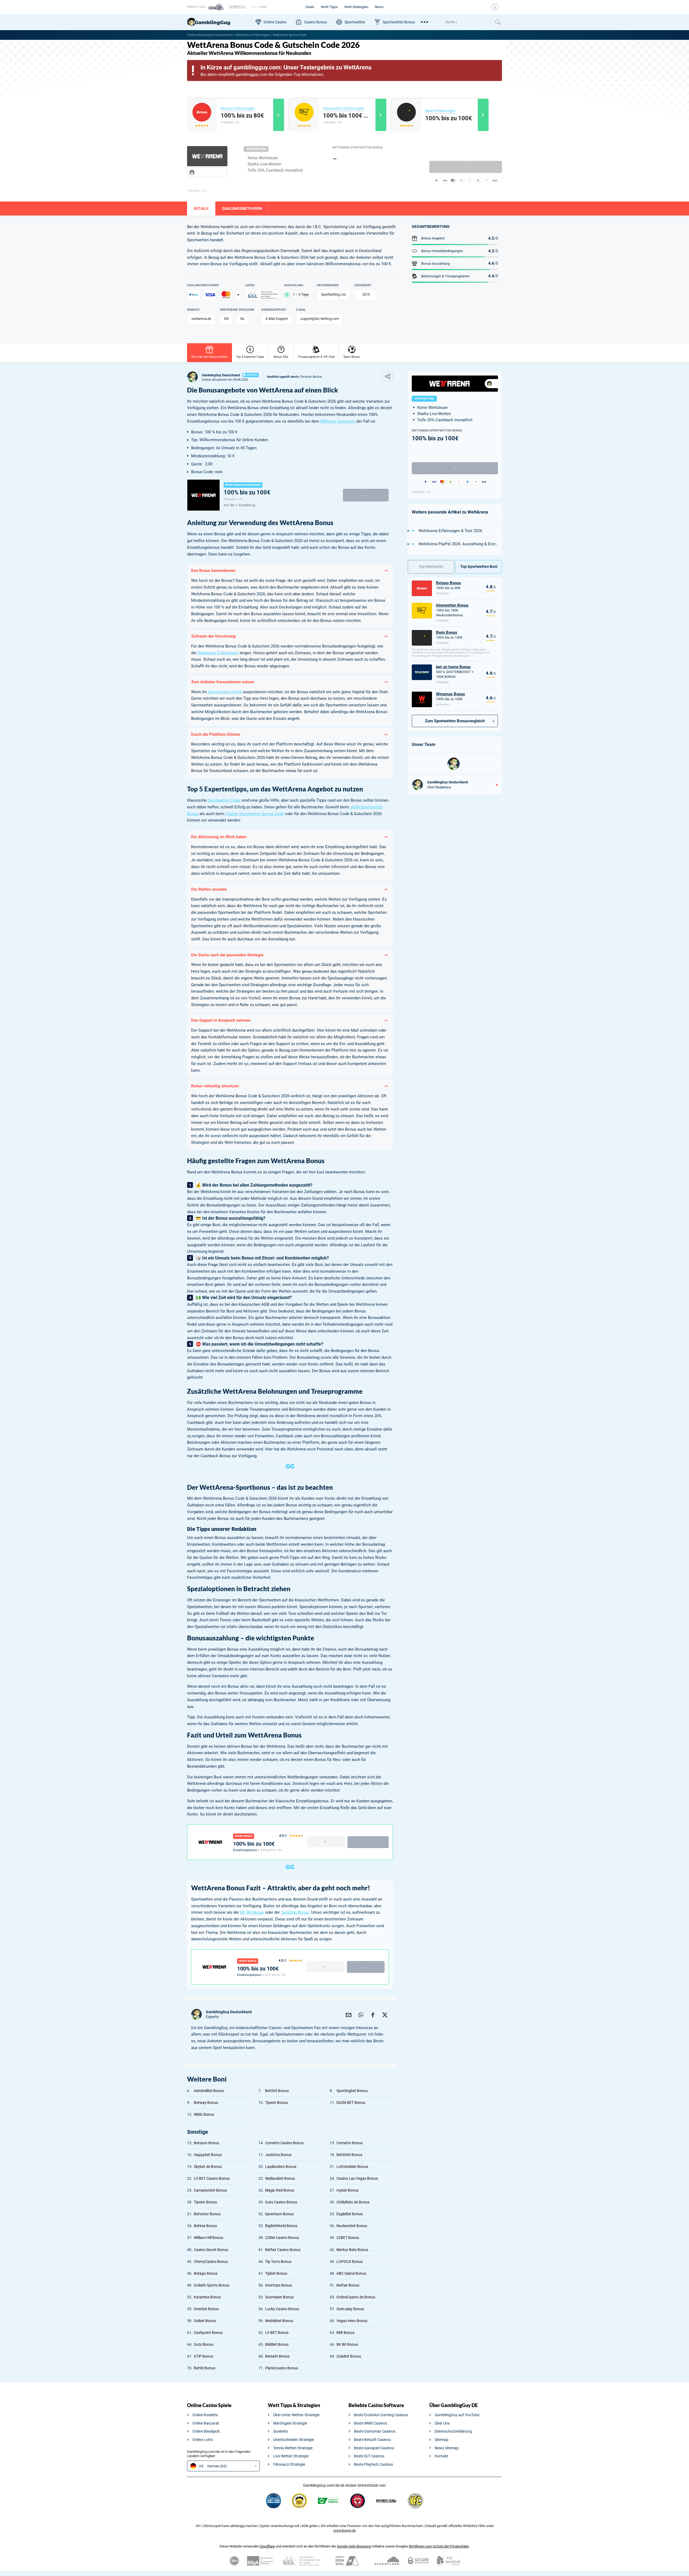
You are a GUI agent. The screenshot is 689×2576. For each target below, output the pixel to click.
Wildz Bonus (204, 2114)
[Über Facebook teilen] (373, 2014)
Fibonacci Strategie (289, 2464)
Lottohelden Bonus (352, 2167)
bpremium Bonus (279, 2214)
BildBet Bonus (277, 2344)
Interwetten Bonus (452, 605)
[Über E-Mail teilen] (349, 2014)
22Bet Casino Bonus (282, 2238)
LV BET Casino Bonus (212, 2178)
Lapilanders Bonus (281, 2167)
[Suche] (468, 22)
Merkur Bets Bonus (352, 2250)
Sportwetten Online (224, 692)
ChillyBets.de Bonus (353, 2202)
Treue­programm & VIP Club (316, 357)
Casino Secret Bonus (211, 2250)
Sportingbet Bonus (352, 2091)
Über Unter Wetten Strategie (296, 2415)
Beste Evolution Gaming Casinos (381, 2415)
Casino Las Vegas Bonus (357, 2178)
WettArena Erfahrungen (253, 35)
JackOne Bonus (295, 1912)
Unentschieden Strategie (293, 2440)
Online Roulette (205, 2415)
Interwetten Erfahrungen (344, 108)
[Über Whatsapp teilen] (361, 2014)
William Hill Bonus (208, 2238)
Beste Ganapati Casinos (374, 2448)
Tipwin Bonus (276, 2103)
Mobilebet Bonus (279, 2321)
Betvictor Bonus (207, 2214)
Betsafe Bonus (277, 2356)
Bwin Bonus (447, 632)
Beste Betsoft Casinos (372, 2440)
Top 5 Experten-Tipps (250, 357)
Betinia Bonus (205, 2226)
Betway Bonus (206, 2103)
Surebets (281, 2431)
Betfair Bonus (348, 2285)
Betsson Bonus (206, 2143)
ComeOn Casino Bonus (284, 2143)
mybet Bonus (347, 2190)
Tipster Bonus (205, 2202)
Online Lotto (203, 2440)
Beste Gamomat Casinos (375, 2431)
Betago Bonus (206, 2273)
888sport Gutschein (338, 421)
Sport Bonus (352, 357)
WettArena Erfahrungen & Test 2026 (450, 531)
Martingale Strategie (290, 2423)
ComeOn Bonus (349, 2143)
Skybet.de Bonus (208, 2167)
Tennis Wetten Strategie (293, 2448)
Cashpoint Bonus (208, 2333)
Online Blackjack (206, 2431)
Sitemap (442, 2440)
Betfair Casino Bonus (283, 2250)
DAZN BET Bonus (351, 2103)
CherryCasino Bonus (211, 2262)
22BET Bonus (348, 2238)
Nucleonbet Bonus (352, 2226)
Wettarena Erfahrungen (217, 653)
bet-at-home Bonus (453, 667)
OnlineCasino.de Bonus (356, 2297)
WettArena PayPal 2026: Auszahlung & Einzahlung (458, 544)
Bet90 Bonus (205, 2368)
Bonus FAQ (281, 357)
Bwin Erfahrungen (440, 111)
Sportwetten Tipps (224, 800)
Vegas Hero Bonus (352, 2321)
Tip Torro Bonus (278, 2262)
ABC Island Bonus (351, 2273)
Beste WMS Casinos (370, 2423)
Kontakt (441, 2456)
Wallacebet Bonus (280, 2178)
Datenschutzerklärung (453, 2431)
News (379, 7)
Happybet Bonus (208, 2155)
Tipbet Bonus (276, 2273)
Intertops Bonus (279, 2285)
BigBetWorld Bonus (281, 2226)
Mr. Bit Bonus (252, 1912)
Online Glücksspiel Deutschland (210, 35)
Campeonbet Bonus (210, 2190)
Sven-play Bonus (350, 2309)
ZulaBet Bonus (349, 2356)
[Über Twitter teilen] (385, 2014)
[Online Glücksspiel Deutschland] (219, 22)
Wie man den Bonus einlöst (209, 357)
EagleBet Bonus (350, 2214)
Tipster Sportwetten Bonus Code (254, 814)
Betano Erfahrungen (238, 108)
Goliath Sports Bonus (212, 2285)
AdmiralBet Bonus (209, 2091)
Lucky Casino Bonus (282, 2309)
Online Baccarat (206, 2423)
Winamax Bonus (451, 694)
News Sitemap (447, 2448)
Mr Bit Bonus (347, 2344)
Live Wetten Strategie (291, 2456)
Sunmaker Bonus (279, 2297)
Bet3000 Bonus (349, 2155)
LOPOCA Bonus (350, 2262)
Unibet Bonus (205, 2321)
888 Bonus (345, 2333)
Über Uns (442, 2423)
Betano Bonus (449, 583)
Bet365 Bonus (277, 2091)
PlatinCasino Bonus (282, 2368)
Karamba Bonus (207, 2297)
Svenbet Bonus (206, 2309)
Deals (310, 7)
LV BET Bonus (277, 2333)
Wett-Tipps (329, 7)
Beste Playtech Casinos (373, 2464)
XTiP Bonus (203, 2356)
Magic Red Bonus (280, 2190)
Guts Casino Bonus (281, 2202)
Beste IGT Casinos (369, 2456)
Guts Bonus (204, 2344)
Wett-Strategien (356, 7)
